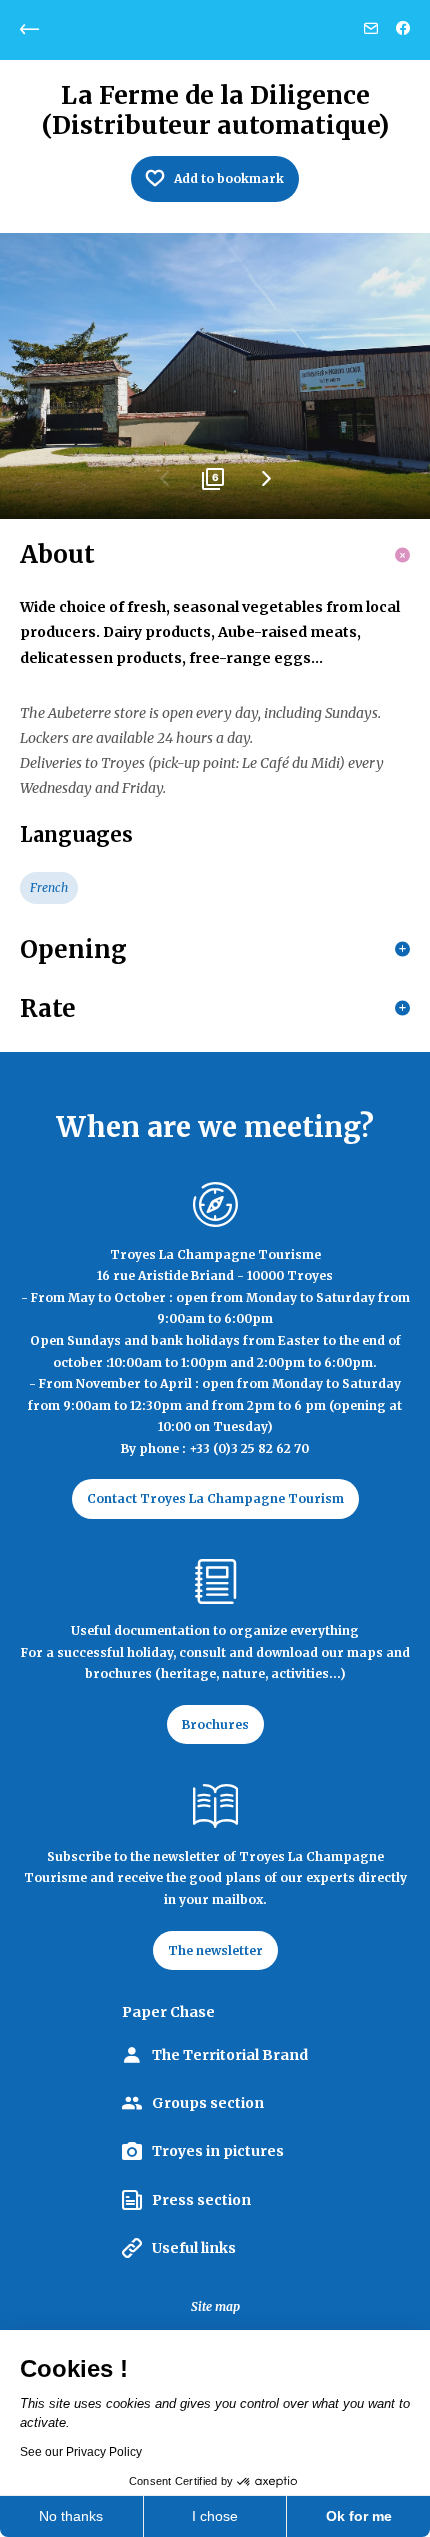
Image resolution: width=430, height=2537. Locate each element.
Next (265, 486)
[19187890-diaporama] (215, 376)
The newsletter (215, 1950)
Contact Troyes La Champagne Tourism (215, 1498)
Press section (201, 2200)
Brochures (215, 1724)
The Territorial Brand (230, 2055)
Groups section (208, 2103)
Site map (215, 2306)
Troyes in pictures (218, 2151)
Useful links (194, 2248)
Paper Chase (168, 2012)
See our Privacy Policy (81, 2452)
